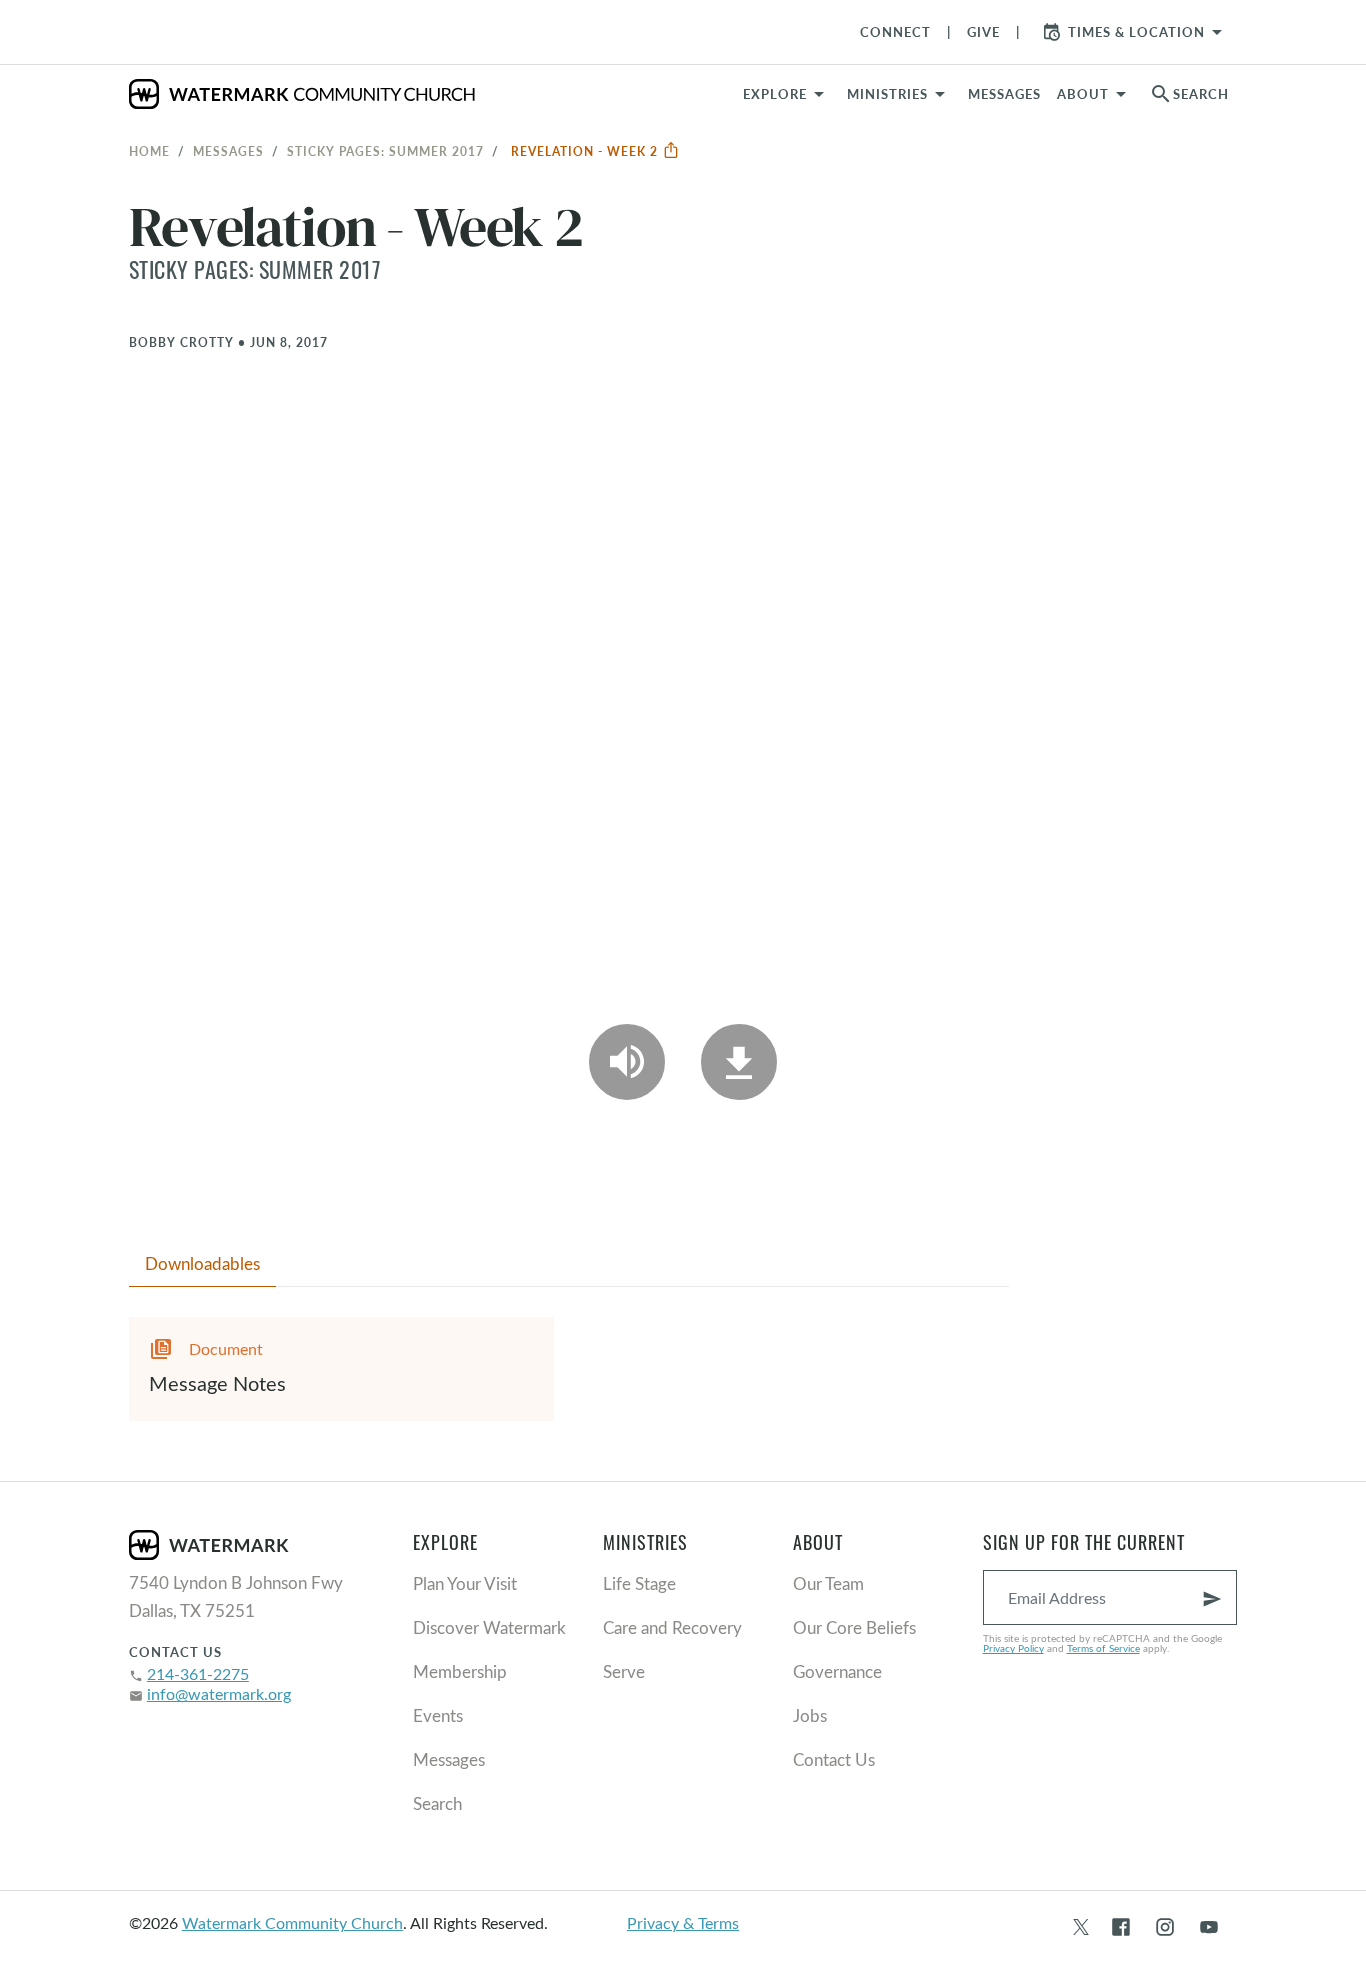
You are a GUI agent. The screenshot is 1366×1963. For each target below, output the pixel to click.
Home (149, 151)
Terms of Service (1103, 1648)
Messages (228, 151)
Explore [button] (775, 94)
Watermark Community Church (292, 1922)
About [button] (1083, 94)
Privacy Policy (1013, 1648)
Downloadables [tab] (202, 1263)
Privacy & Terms (683, 1922)
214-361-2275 (198, 1673)
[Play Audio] (627, 1062)
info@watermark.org (219, 1693)
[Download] (739, 1062)
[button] (899, 94)
